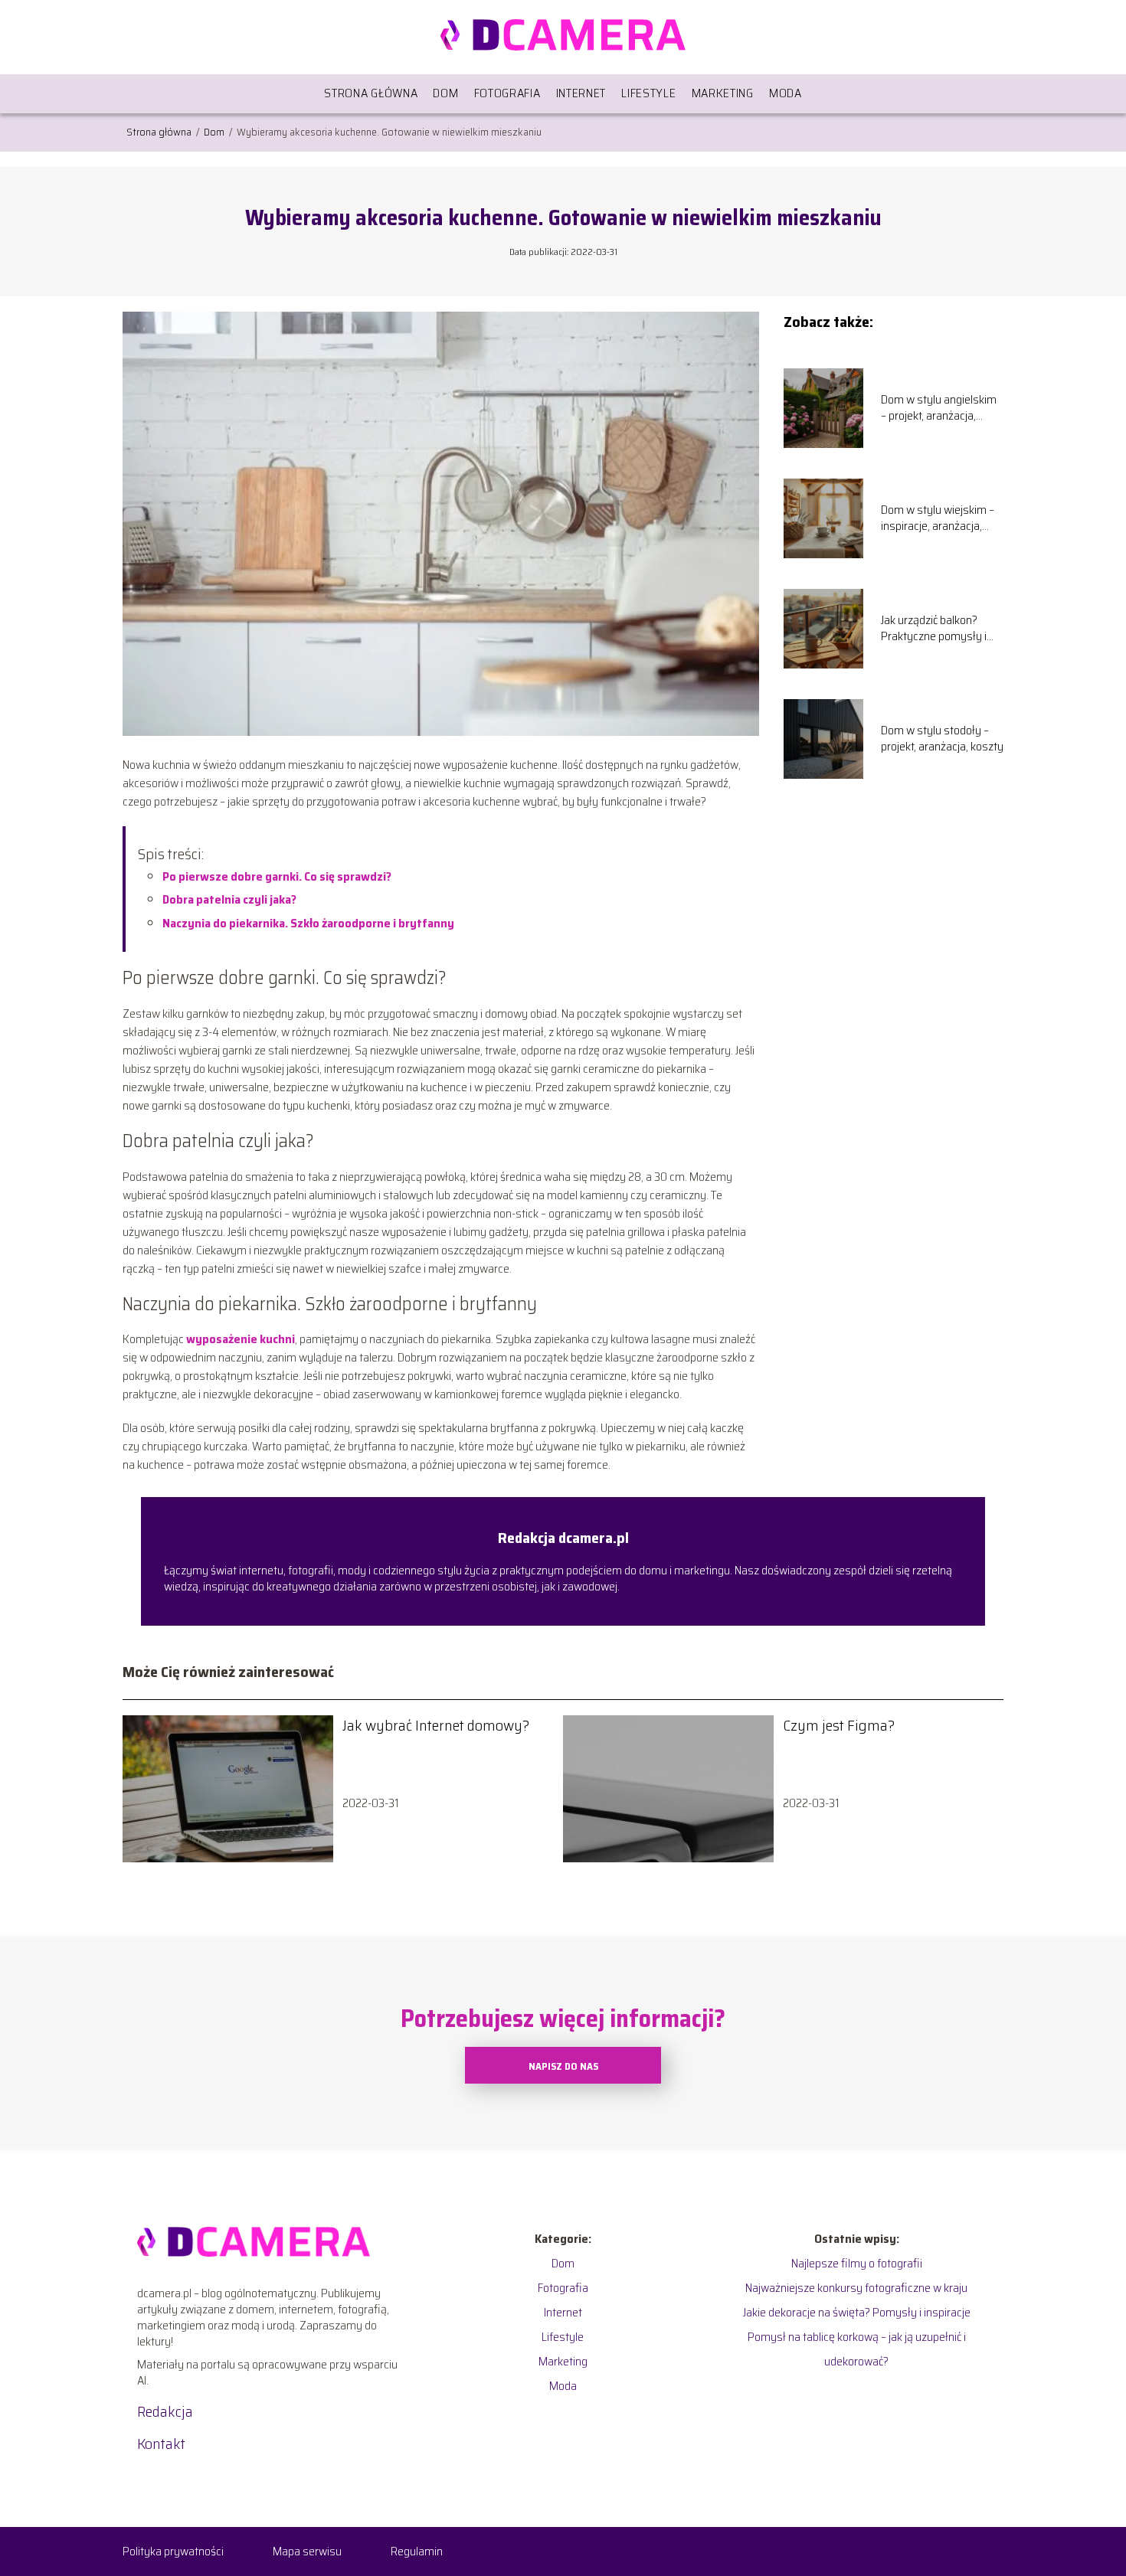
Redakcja (165, 2411)
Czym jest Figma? (839, 1725)
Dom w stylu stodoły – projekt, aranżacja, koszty (942, 739)
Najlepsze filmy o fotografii (857, 2263)
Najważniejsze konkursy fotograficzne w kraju (856, 2288)
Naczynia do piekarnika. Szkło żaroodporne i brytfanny (308, 923)
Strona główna (371, 93)
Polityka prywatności (173, 2551)
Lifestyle (648, 93)
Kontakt (161, 2444)
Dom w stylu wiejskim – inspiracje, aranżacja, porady (938, 518)
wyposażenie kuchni (241, 1339)
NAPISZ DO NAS (563, 2066)
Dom (445, 93)
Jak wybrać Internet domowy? (436, 1725)
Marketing (723, 93)
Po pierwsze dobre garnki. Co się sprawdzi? (277, 876)
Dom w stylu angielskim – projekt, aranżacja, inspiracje (939, 408)
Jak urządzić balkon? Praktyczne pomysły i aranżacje (934, 629)
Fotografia (507, 93)
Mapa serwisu (307, 2551)
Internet (581, 93)
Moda (786, 93)
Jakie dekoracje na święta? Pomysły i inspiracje (857, 2312)
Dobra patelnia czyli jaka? (229, 899)
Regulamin (417, 2551)
